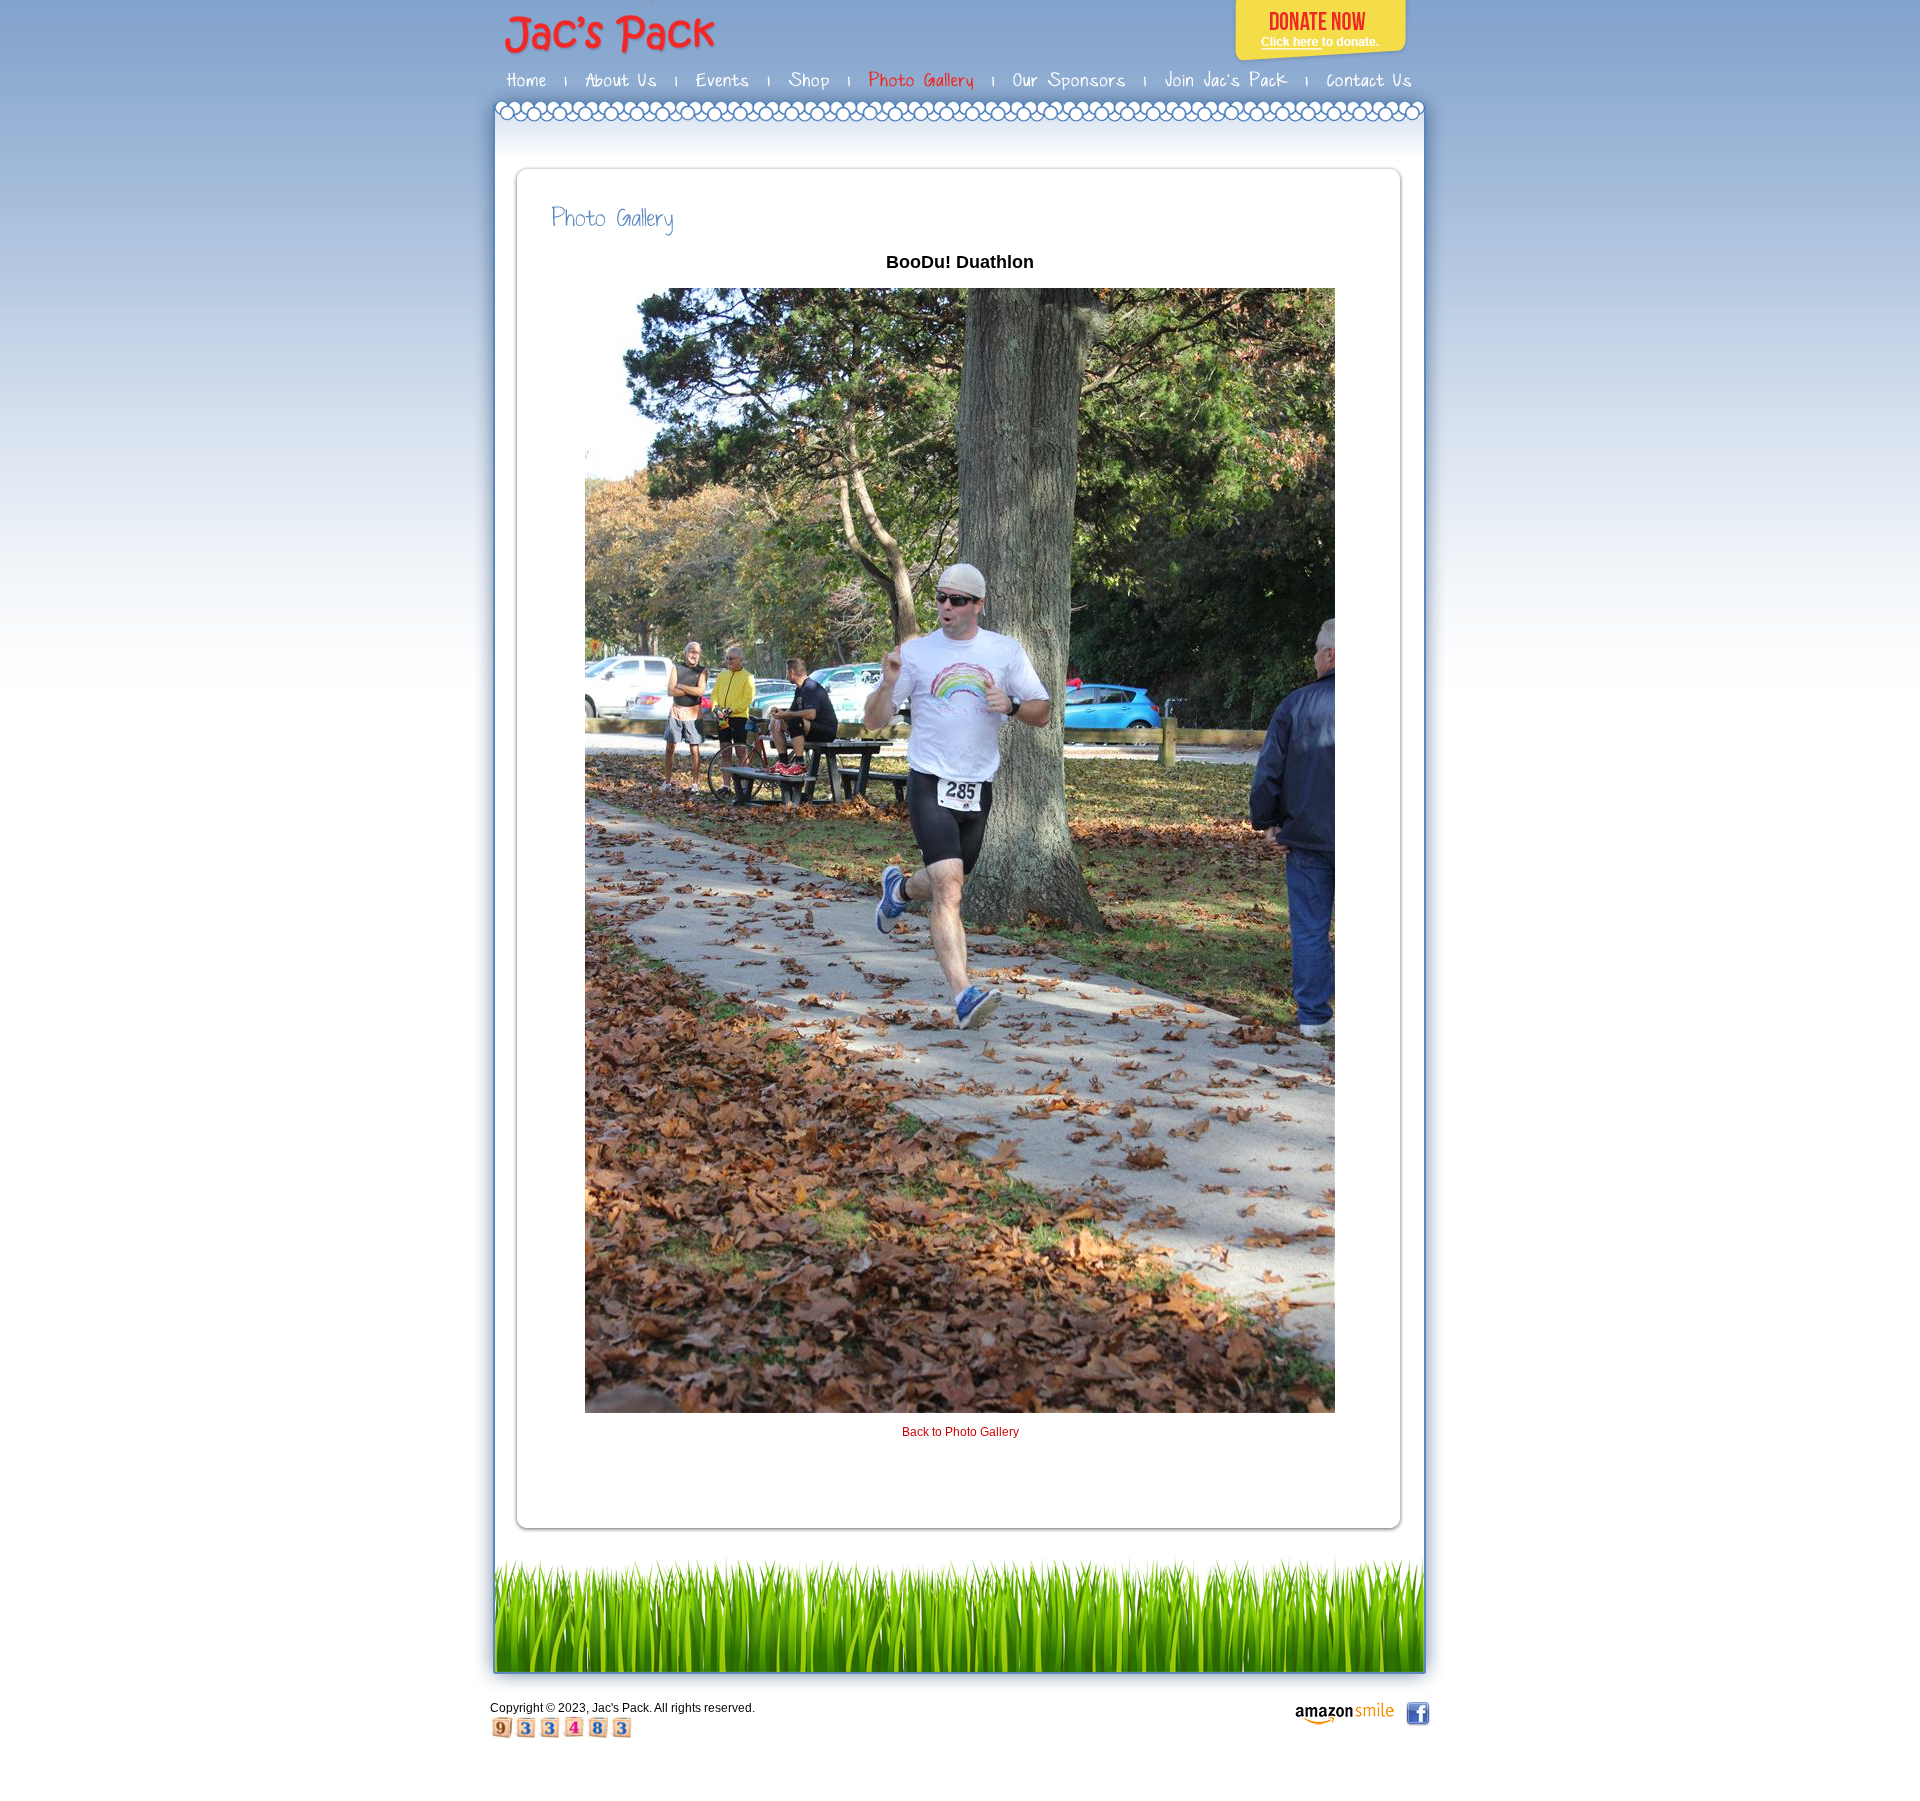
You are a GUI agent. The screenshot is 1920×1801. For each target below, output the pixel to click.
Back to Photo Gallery (960, 1432)
